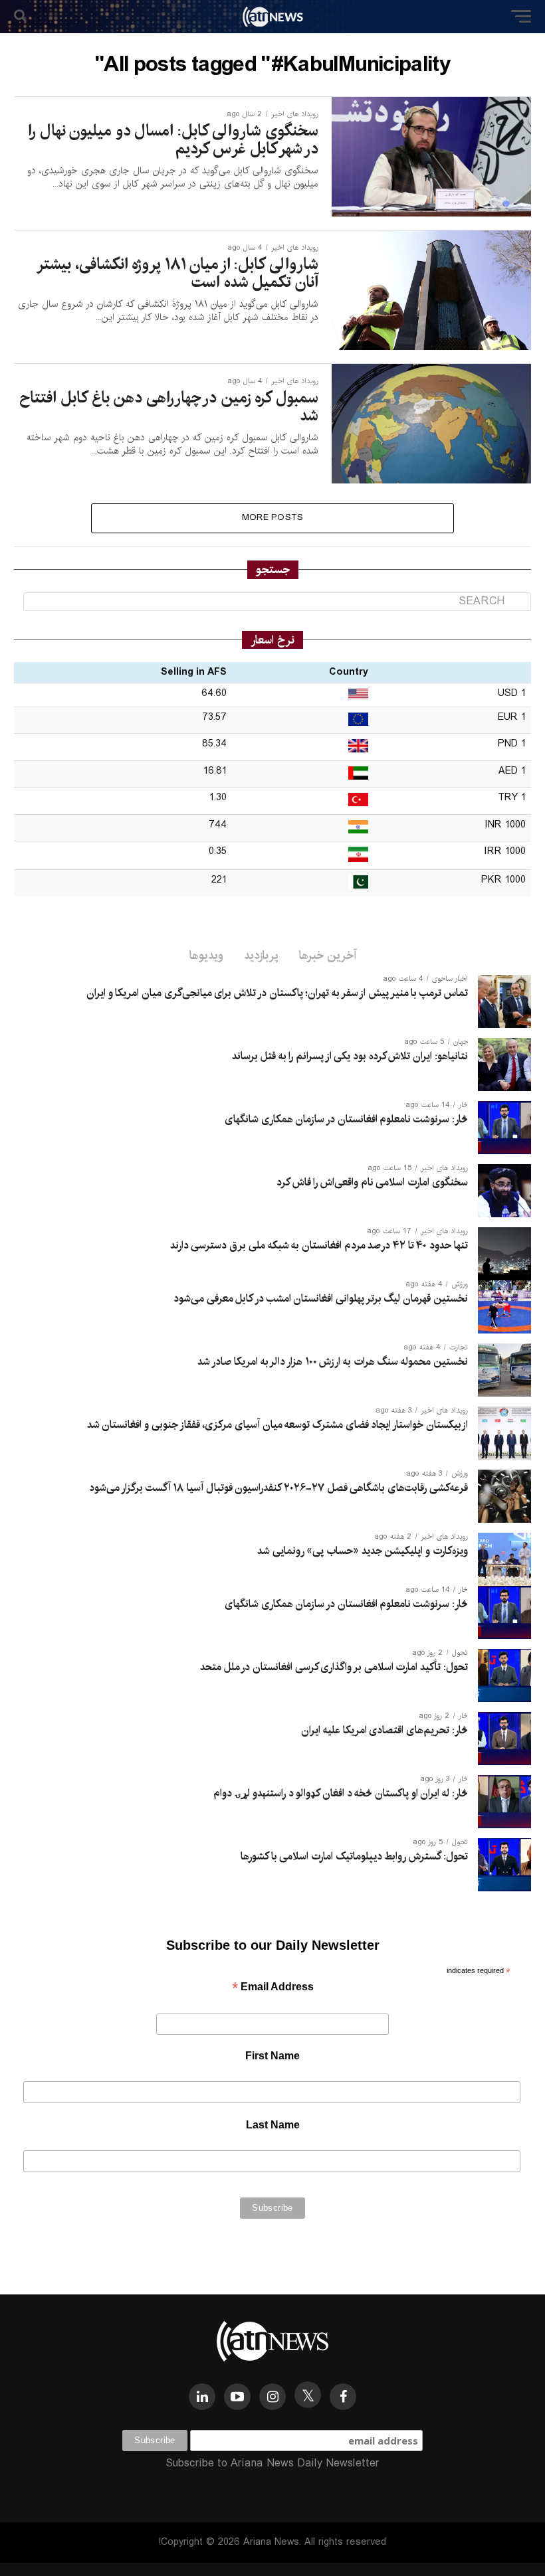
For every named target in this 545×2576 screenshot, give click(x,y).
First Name (272, 2056)
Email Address (273, 1988)
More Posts (273, 518)
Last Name (273, 2125)
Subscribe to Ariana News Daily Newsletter (272, 2463)
